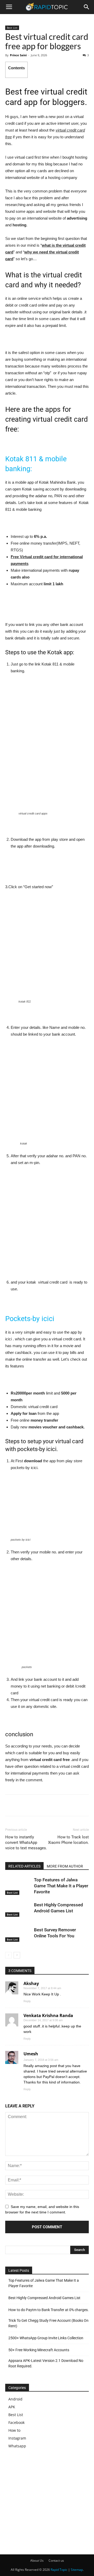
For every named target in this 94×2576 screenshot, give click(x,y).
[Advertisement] (49, 2500)
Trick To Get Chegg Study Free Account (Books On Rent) (48, 2323)
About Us (37, 2561)
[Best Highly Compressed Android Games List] (18, 1909)
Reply (27, 2001)
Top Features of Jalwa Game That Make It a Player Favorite (61, 1886)
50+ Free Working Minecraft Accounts (39, 2350)
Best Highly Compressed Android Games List (44, 2298)
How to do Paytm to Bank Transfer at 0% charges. (49, 2310)
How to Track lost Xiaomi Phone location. (68, 1840)
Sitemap (77, 2570)
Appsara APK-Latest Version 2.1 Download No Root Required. (46, 2363)
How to (14, 2430)
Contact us (56, 2561)
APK (12, 2407)
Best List (12, 28)
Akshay (31, 1983)
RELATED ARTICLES (24, 1866)
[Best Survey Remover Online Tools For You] (18, 1934)
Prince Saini (18, 55)
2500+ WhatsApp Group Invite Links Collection (46, 2338)
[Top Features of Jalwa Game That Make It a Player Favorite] (18, 1886)
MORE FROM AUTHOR (65, 1866)
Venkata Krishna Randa (48, 2015)
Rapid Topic (59, 2570)
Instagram (17, 2438)
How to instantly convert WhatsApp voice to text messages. (26, 1843)
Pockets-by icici (30, 1319)
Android (15, 2399)
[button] (87, 7)
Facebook (16, 2422)
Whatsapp (17, 2446)
